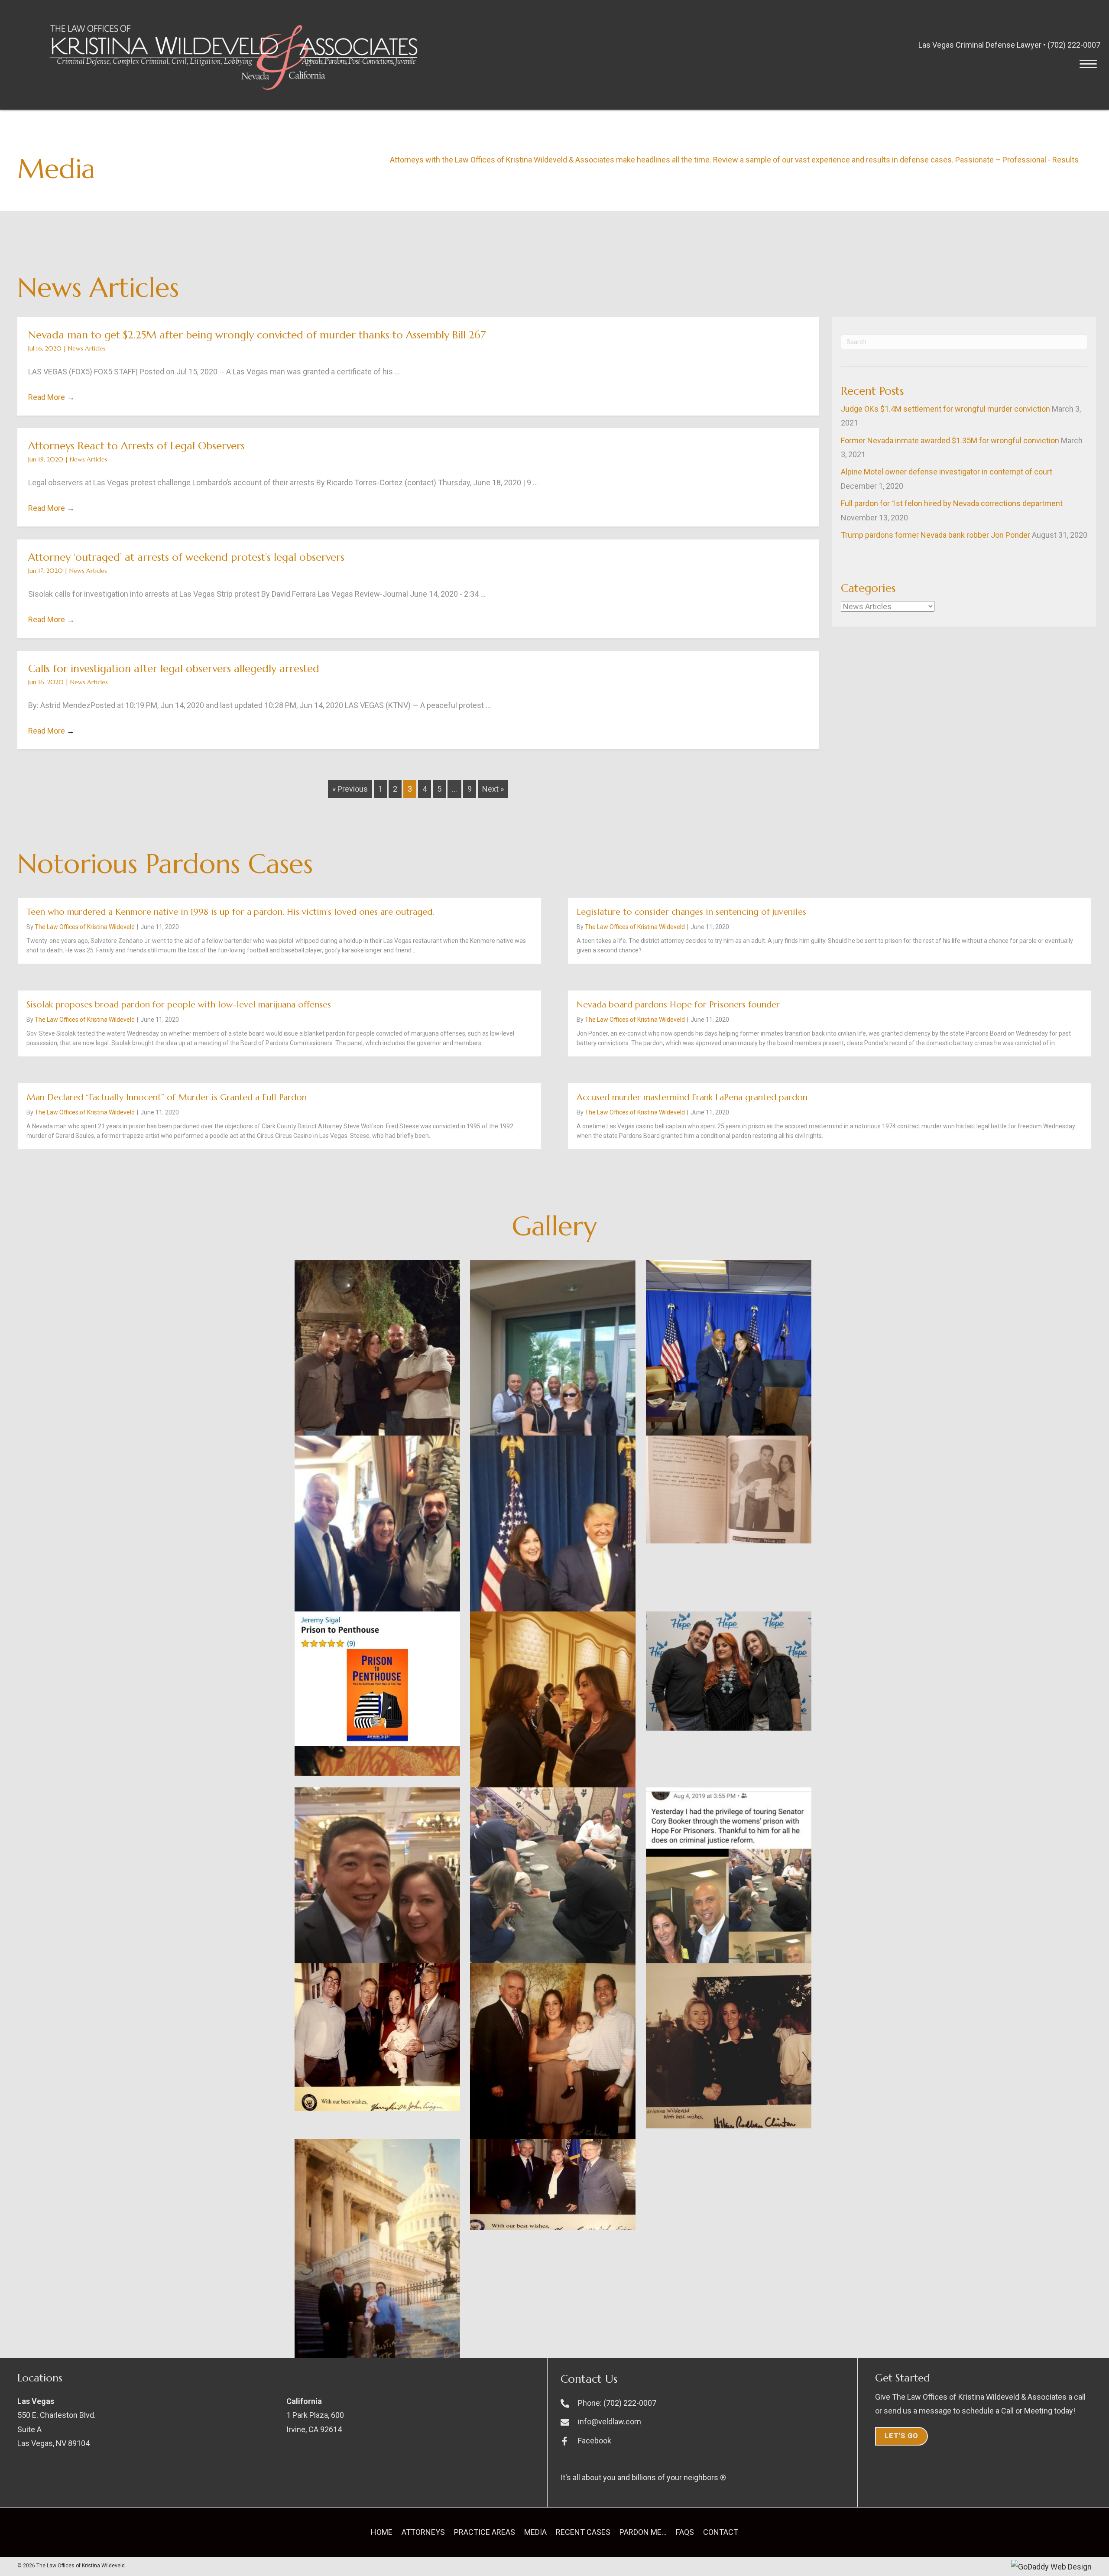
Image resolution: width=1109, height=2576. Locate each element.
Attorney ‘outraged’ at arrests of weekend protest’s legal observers (186, 557)
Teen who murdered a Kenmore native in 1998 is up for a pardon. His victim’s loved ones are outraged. (230, 912)
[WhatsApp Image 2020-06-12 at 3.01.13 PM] (729, 2046)
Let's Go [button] (901, 2436)
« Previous (350, 789)
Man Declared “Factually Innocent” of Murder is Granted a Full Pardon (167, 1097)
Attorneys (423, 2532)
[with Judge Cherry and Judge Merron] (377, 1606)
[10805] (377, 1397)
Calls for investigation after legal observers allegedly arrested (174, 669)
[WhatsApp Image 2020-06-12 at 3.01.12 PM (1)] (377, 2260)
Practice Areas (485, 2532)
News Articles (87, 348)
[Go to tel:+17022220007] (705, 2403)
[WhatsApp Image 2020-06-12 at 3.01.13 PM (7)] (553, 1890)
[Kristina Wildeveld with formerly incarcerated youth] (553, 1407)
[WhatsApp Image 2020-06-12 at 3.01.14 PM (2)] (553, 1718)
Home (382, 2532)
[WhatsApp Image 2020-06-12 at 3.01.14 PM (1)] (729, 1671)
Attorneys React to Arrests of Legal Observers (136, 446)
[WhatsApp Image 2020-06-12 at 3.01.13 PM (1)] (553, 2062)
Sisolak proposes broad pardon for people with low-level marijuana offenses (179, 1005)
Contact (721, 2532)
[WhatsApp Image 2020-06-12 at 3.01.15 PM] (729, 1489)
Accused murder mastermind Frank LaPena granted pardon (692, 1097)
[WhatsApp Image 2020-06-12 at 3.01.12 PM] (553, 2185)
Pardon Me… (643, 2532)
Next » (493, 789)
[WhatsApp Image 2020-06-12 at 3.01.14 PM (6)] (377, 1679)
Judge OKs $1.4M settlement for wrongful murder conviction (945, 409)
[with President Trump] (553, 1608)
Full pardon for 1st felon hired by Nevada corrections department (952, 503)
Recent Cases (583, 2532)
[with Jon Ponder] (729, 1370)
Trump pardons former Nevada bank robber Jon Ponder (936, 535)
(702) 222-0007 (1074, 45)
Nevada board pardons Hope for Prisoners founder (678, 1005)
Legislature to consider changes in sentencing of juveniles (691, 912)
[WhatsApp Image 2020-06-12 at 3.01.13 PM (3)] (377, 2037)
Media (535, 2532)
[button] (1088, 64)
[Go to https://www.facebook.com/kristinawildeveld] (705, 2441)
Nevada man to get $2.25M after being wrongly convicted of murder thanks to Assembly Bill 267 (257, 335)
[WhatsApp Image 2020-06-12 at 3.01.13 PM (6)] (729, 1901)
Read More (51, 397)
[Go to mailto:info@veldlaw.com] (705, 2422)
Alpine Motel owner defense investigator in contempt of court (947, 472)
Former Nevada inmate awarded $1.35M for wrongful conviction (950, 440)
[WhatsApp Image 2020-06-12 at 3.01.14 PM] (377, 1934)
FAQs (685, 2532)
